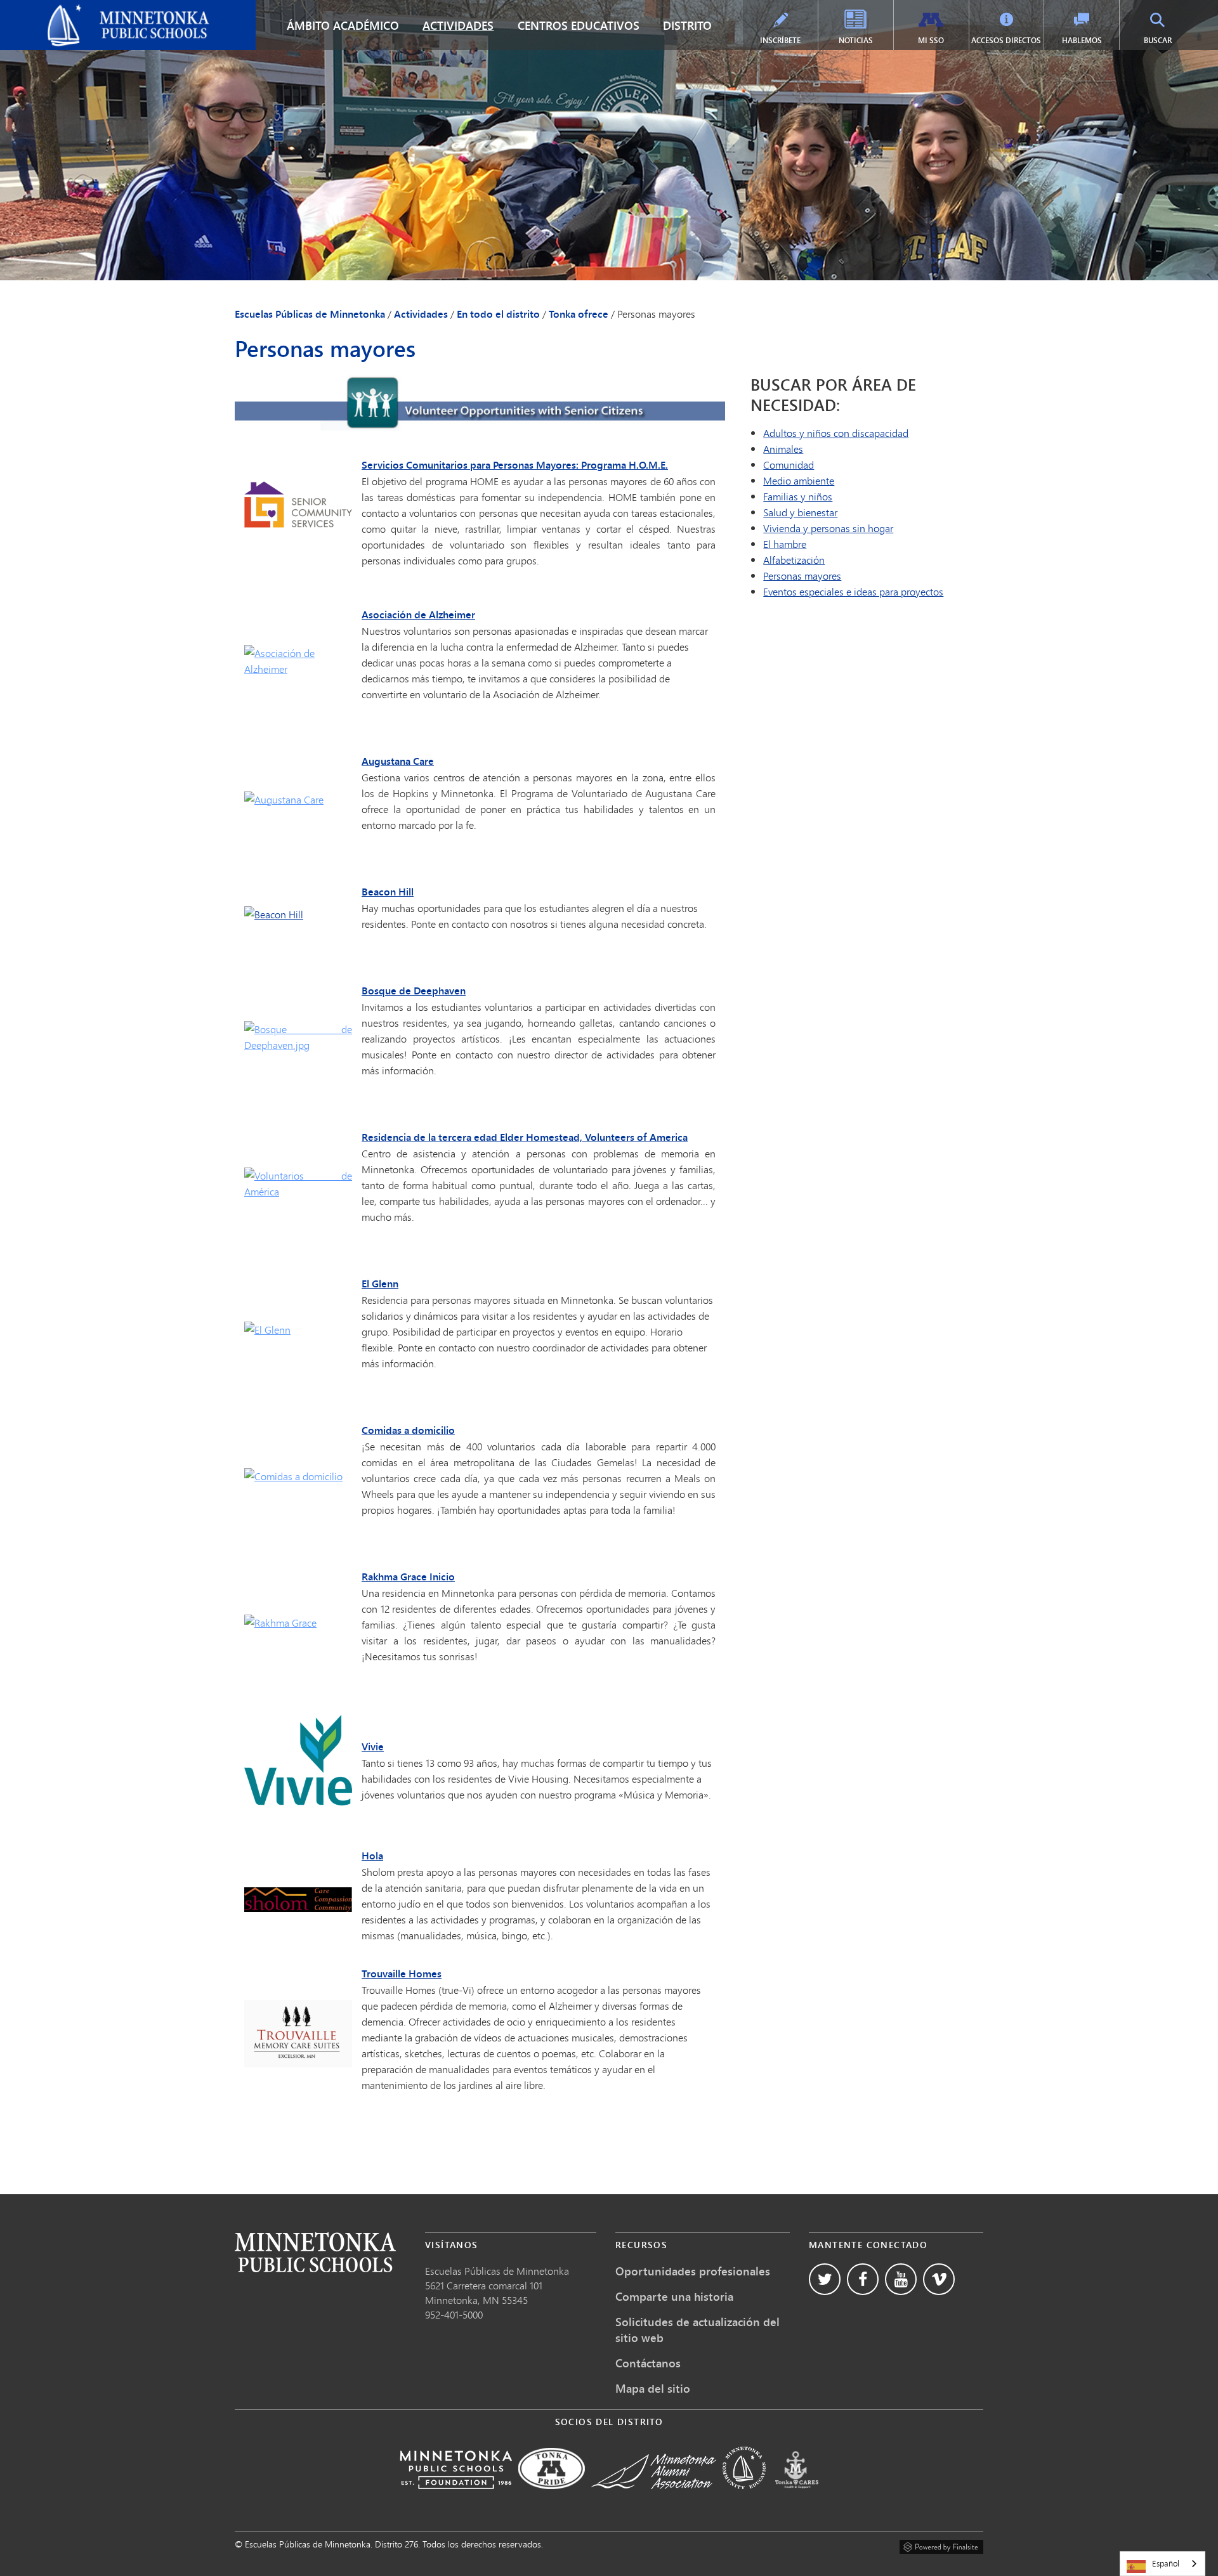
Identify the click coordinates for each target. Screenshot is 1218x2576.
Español (1166, 2563)
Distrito (687, 25)
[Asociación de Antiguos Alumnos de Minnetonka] (654, 2498)
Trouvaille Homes (402, 1974)
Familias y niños (798, 496)
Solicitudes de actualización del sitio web (697, 2330)
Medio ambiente (799, 480)
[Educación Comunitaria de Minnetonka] (744, 2498)
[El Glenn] (267, 1330)
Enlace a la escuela (315, 2252)
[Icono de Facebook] (863, 2279)
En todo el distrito (498, 314)
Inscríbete (780, 40)
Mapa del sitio (653, 2388)
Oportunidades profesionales (693, 2271)
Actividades (458, 25)
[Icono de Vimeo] (939, 2279)
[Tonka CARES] (797, 2498)
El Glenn (380, 1284)
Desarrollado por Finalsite (941, 2545)
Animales (783, 449)
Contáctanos (648, 2363)
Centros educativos (579, 25)
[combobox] (1162, 2564)
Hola (372, 1856)
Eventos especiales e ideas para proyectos (853, 591)
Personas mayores (802, 576)
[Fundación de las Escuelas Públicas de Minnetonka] (456, 2498)
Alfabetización (794, 560)
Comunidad (789, 465)
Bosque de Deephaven (414, 991)
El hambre (785, 544)
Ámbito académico (343, 25)
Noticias (856, 40)
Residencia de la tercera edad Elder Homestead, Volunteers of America (525, 1137)
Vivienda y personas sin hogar (828, 528)
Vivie (373, 1747)
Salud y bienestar (800, 512)
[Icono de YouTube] (901, 2279)
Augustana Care (398, 761)
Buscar (1158, 40)
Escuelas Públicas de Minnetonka (82, 10)
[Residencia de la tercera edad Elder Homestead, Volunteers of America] (298, 1191)
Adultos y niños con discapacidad (836, 433)
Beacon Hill (388, 892)
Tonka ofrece (579, 314)
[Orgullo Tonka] (552, 2498)
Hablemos (1082, 40)
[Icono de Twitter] (825, 2279)
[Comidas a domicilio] (293, 1476)
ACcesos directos (1006, 40)
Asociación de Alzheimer (418, 615)
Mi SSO (931, 40)
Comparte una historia (674, 2296)
